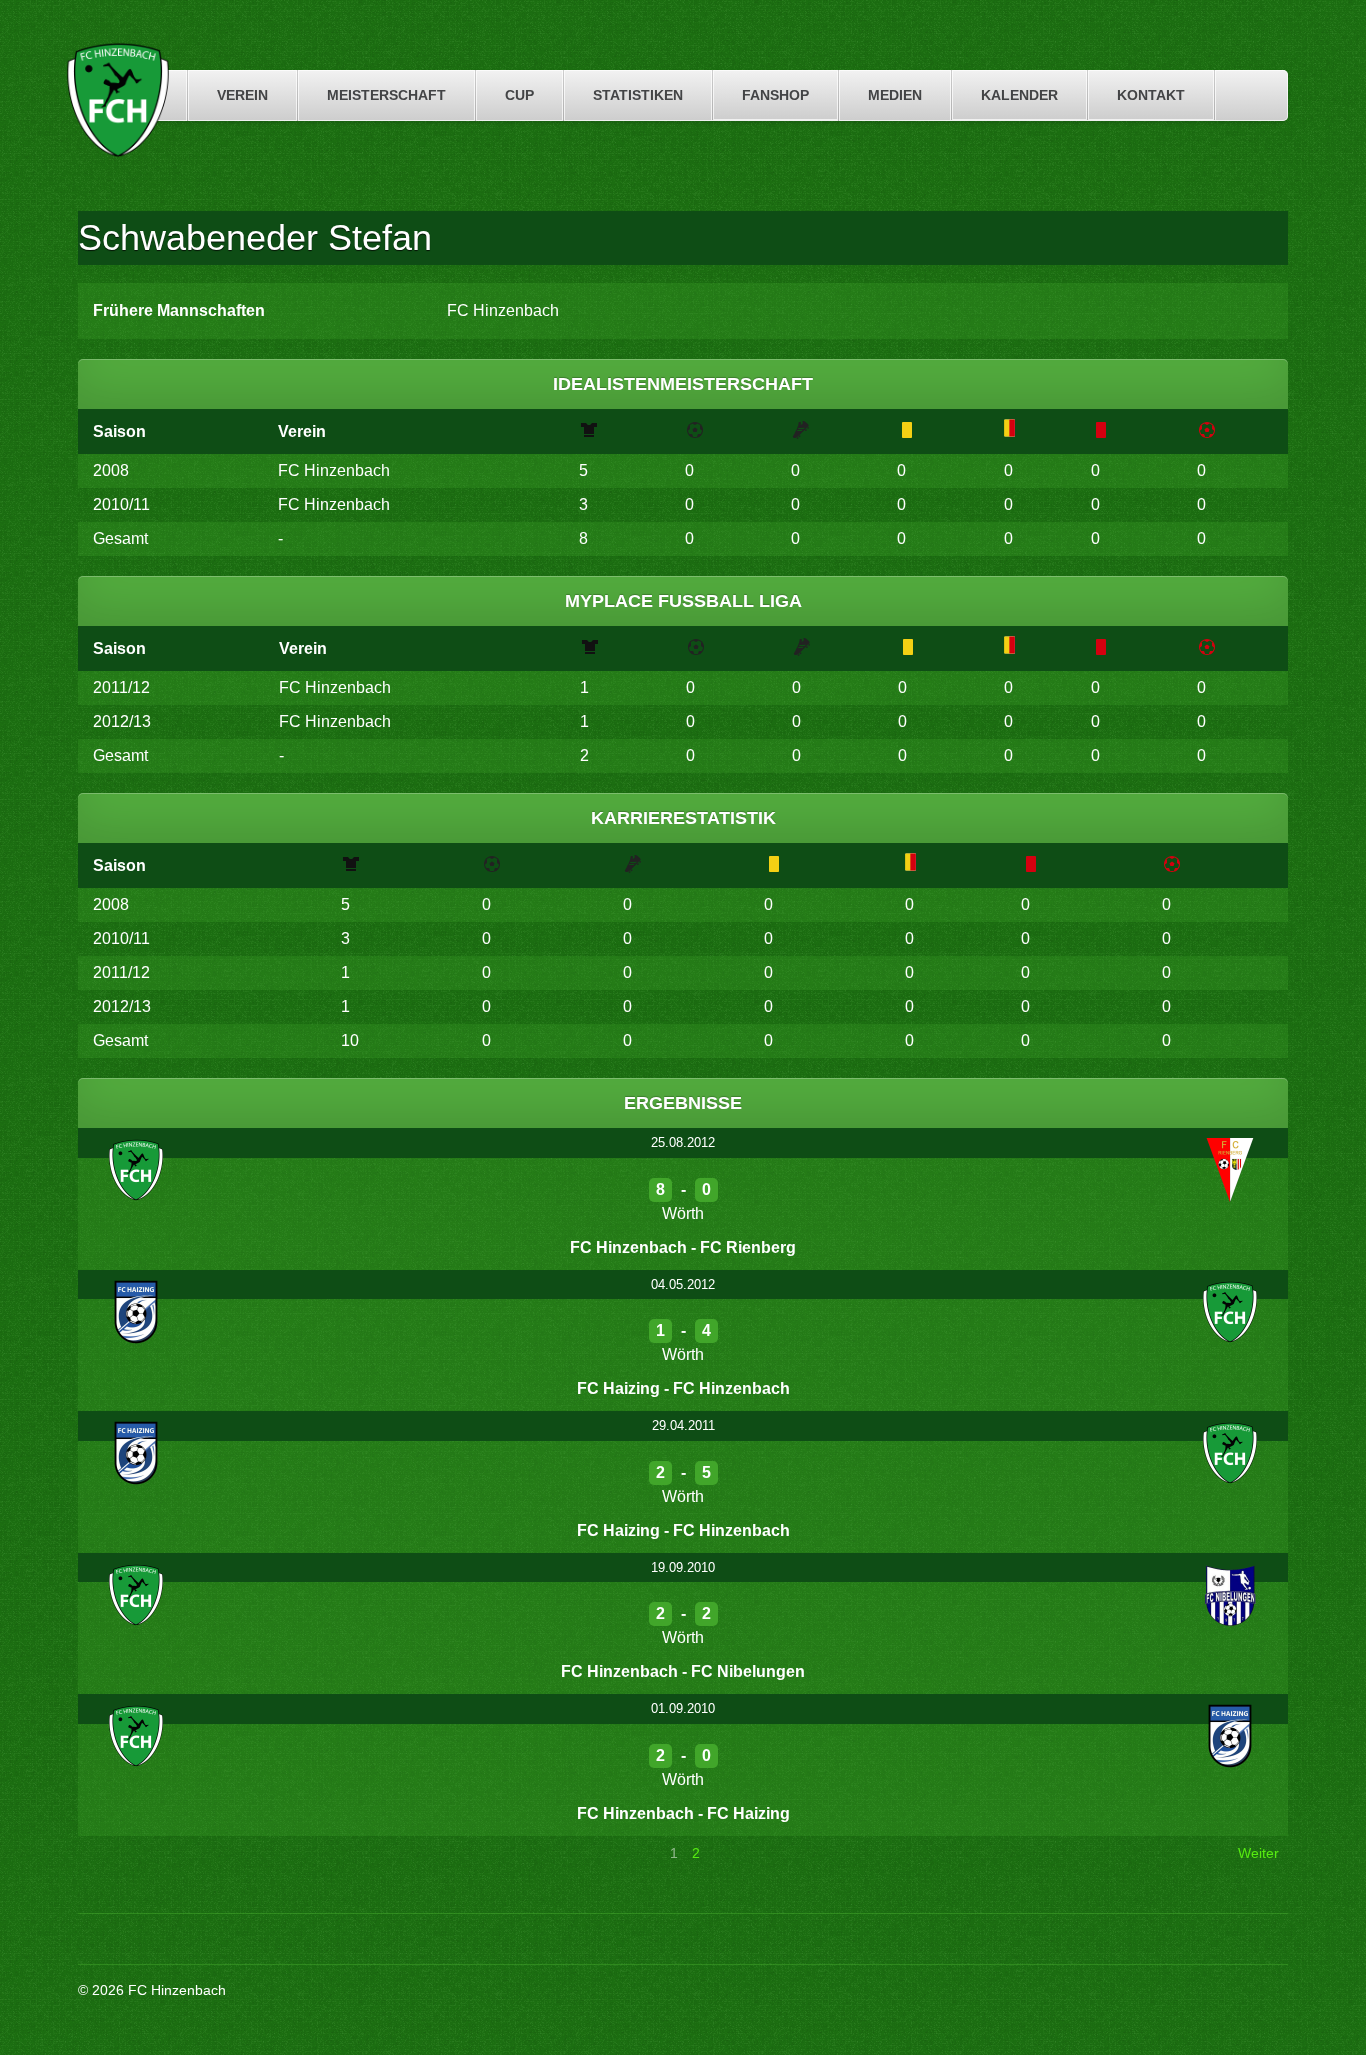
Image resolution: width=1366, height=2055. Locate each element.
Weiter (1258, 1853)
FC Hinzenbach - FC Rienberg (683, 1247)
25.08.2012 (683, 1142)
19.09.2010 (683, 1567)
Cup (519, 95)
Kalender (1019, 95)
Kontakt (1151, 95)
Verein (242, 95)
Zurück (109, 1853)
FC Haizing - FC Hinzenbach (683, 1388)
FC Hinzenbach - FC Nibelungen (683, 1671)
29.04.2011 (683, 1425)
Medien (895, 95)
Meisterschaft (386, 95)
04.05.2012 (683, 1284)
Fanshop (775, 95)
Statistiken (638, 95)
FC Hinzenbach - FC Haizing (683, 1813)
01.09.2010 (683, 1708)
